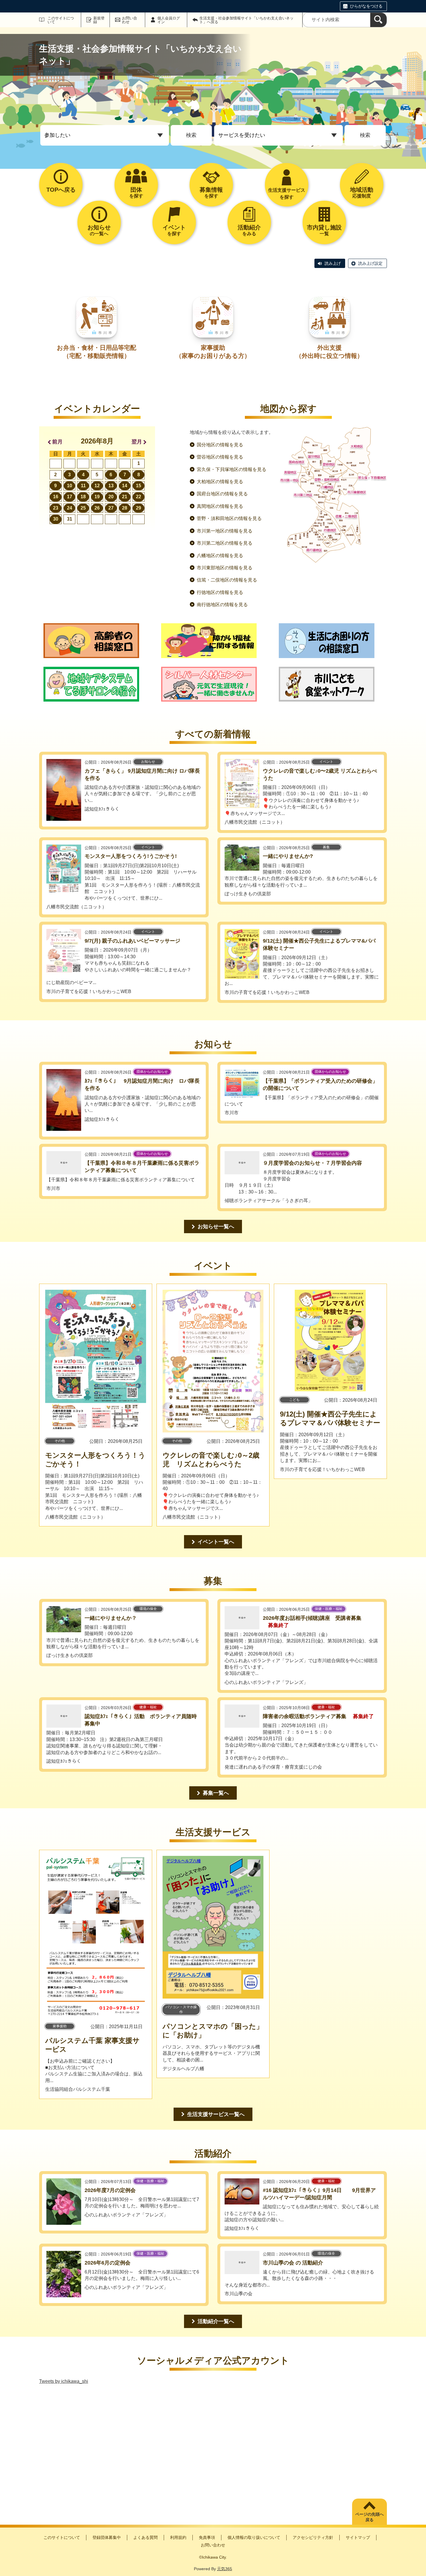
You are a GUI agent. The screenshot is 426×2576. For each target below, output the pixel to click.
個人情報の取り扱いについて (254, 2537)
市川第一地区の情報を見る (225, 531)
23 (56, 508)
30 (56, 519)
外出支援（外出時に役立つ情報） (329, 352)
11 (83, 486)
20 (111, 497)
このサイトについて (61, 20)
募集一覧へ (216, 1793)
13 (111, 486)
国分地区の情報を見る (220, 445)
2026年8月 (97, 441)
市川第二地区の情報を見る (225, 543)
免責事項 (207, 2537)
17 (70, 497)
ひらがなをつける (366, 6)
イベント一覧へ (216, 1542)
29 (139, 508)
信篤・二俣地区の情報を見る (227, 580)
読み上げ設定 (370, 263)
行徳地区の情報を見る (220, 592)
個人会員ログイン (169, 20)
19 (97, 497)
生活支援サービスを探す (287, 194)
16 (56, 497)
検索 (191, 135)
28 (125, 508)
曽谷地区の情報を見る (220, 457)
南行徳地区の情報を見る (222, 605)
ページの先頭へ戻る (369, 2517)
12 (97, 486)
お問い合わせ (130, 20)
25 (83, 508)
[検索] (378, 20)
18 (83, 497)
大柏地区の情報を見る (220, 482)
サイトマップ (358, 2537)
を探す (136, 192)
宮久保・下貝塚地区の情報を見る (232, 469)
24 (70, 508)
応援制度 (362, 192)
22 (139, 497)
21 (125, 497)
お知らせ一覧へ (216, 1227)
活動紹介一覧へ (216, 2321)
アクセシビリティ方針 (313, 2537)
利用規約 (178, 2537)
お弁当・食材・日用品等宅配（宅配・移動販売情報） (97, 352)
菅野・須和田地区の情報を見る (229, 518)
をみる (249, 230)
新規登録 (99, 20)
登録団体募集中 (107, 2537)
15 (139, 486)
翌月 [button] (137, 442)
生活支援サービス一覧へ (216, 2114)
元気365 (225, 2569)
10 (70, 486)
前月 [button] (57, 442)
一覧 (324, 230)
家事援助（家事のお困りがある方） (213, 352)
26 (97, 508)
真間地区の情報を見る (220, 506)
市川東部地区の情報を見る (225, 568)
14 (125, 486)
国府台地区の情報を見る (222, 494)
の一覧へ (99, 230)
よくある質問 (145, 2537)
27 (111, 508)
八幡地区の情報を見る (220, 556)
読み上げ (333, 263)
